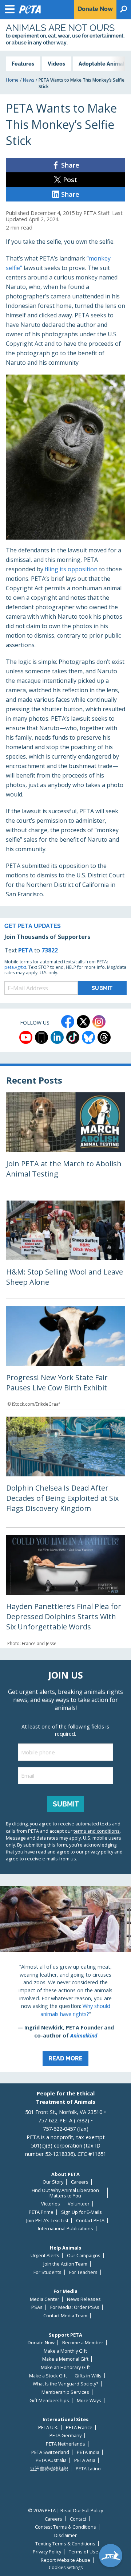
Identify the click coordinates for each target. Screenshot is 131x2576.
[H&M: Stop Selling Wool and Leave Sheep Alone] (65, 1250)
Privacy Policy (47, 2552)
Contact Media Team (65, 2316)
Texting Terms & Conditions (65, 2544)
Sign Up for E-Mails (82, 2212)
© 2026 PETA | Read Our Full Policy (65, 2511)
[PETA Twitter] (83, 1022)
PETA (25, 950)
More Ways (89, 2401)
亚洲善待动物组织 (49, 2469)
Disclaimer (65, 2535)
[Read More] (65, 1979)
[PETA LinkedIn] (57, 1037)
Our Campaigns (84, 2256)
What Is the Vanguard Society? (65, 2384)
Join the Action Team (65, 2264)
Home (12, 80)
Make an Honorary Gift (65, 2367)
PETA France (79, 2428)
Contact (78, 2519)
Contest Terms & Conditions (65, 2527)
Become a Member (83, 2343)
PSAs (37, 2307)
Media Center (45, 2299)
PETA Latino (88, 2469)
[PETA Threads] (104, 1037)
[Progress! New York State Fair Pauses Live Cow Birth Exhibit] (65, 1358)
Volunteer (79, 2204)
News (29, 80)
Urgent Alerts (45, 2256)
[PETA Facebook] (68, 1022)
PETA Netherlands (65, 2444)
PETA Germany (65, 2436)
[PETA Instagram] (99, 1022)
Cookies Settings (66, 2568)
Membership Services (65, 2392)
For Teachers (83, 2272)
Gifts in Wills (88, 2376)
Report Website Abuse (65, 2560)
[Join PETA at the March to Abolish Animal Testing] (65, 1143)
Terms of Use (84, 2552)
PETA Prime (41, 2212)
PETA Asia (85, 2460)
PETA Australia (51, 2460)
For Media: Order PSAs (75, 2307)
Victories (51, 2204)
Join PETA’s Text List (47, 2221)
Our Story (53, 2182)
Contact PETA (90, 2221)
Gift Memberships (49, 2401)
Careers (80, 2182)
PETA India (88, 2452)
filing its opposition (71, 569)
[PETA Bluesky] (88, 1037)
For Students (47, 2272)
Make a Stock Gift (48, 2376)
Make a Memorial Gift (65, 2359)
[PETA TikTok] (73, 1037)
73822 (50, 950)
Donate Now (41, 2343)
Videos (56, 64)
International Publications (65, 2229)
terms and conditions (97, 1831)
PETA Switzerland (50, 2452)
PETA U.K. (48, 2428)
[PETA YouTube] (26, 1037)
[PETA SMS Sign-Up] (41, 1037)
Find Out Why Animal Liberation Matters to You (65, 2193)
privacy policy (99, 1852)
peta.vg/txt (15, 967)
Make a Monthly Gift (65, 2351)
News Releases (84, 2299)
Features (23, 64)
